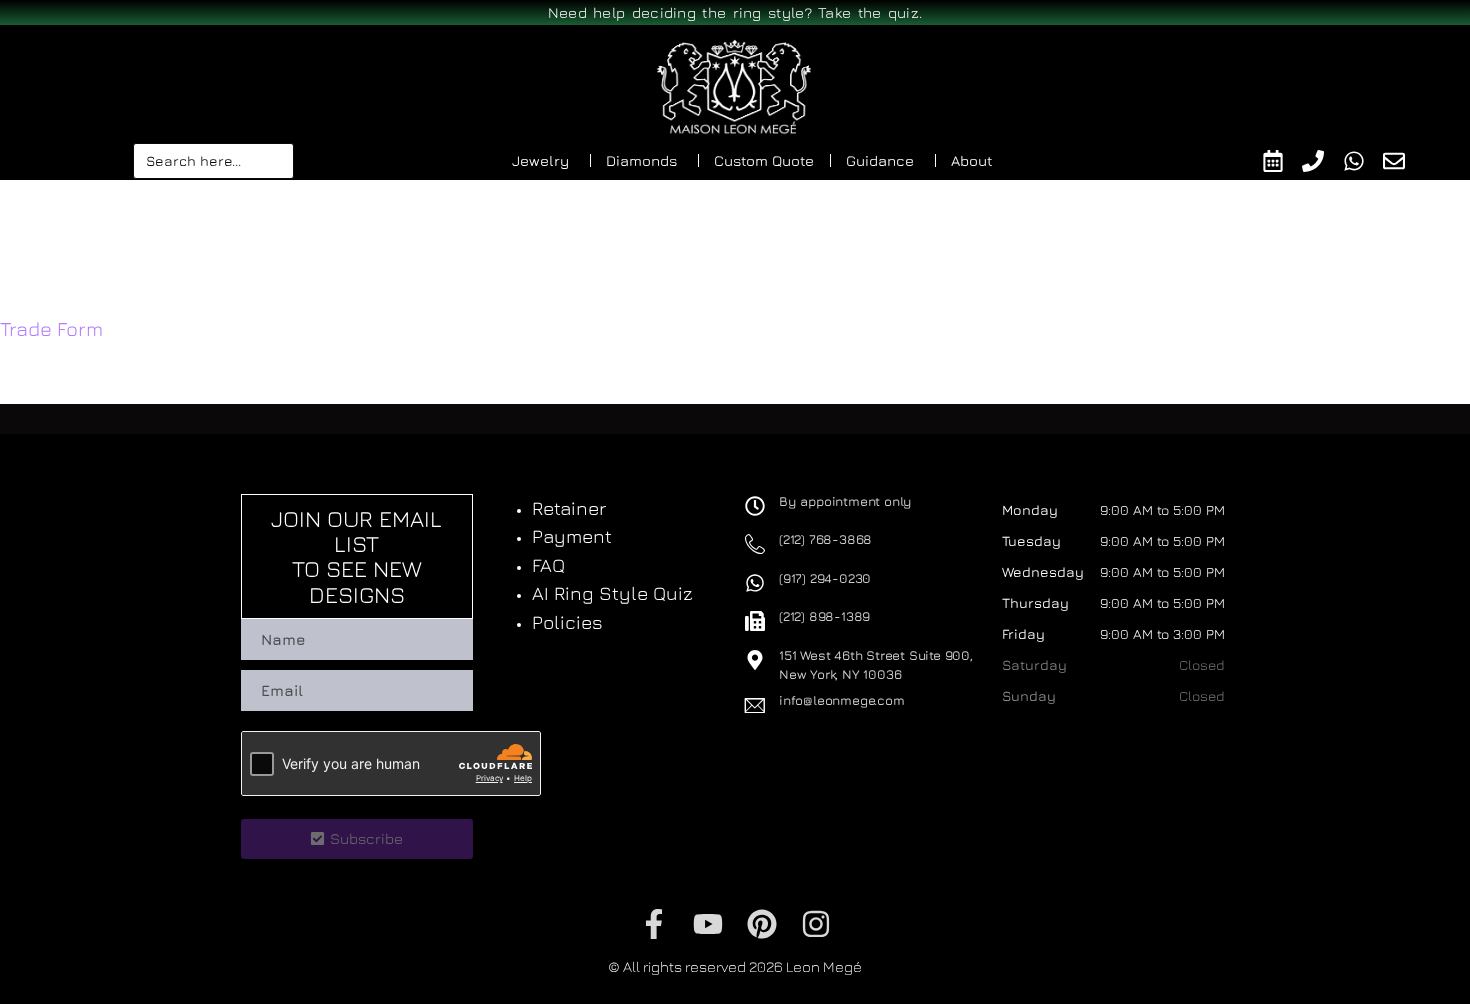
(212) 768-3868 (825, 539)
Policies (567, 622)
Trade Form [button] (51, 328)
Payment (572, 536)
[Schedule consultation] (1282, 161)
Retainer (569, 508)
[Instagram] (816, 924)
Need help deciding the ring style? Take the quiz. (735, 12)
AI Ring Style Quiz (612, 593)
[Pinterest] (762, 924)
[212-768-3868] (1322, 161)
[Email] (1403, 161)
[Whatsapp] (1363, 161)
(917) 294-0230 (825, 578)
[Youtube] (708, 924)
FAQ (548, 565)
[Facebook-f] (654, 924)
